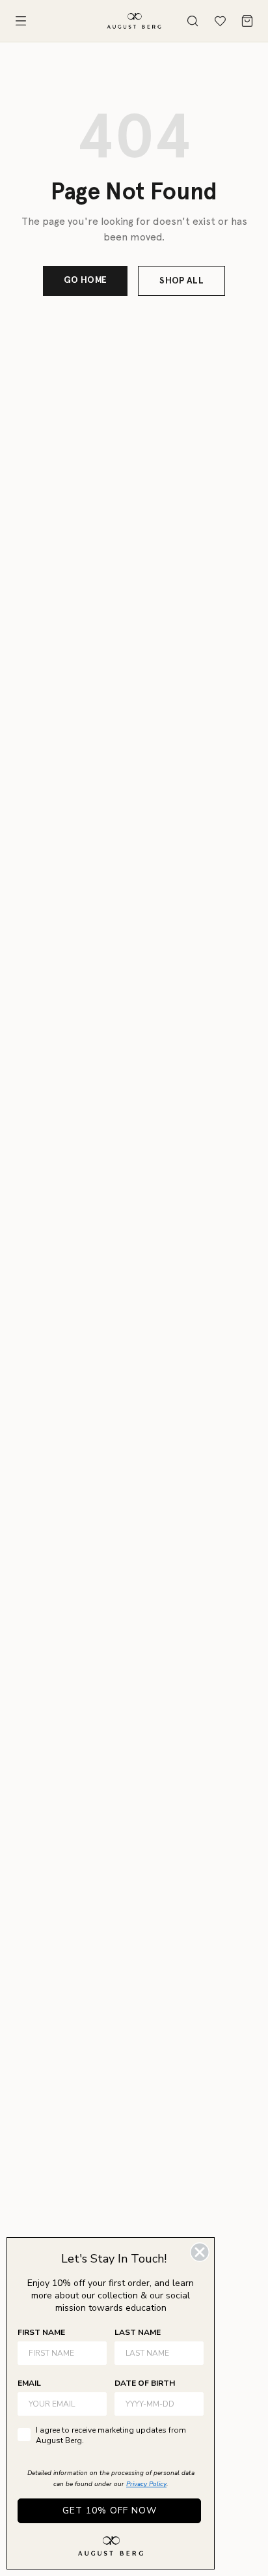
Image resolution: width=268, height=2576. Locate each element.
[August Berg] (134, 21)
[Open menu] (21, 21)
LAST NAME (138, 2332)
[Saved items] (220, 21)
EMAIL (29, 2383)
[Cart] (247, 21)
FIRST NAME (41, 2332)
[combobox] (155, 2404)
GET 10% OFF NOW (110, 2511)
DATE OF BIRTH (145, 2383)
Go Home (85, 280)
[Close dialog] (200, 2252)
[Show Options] (191, 2404)
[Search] (193, 21)
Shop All (181, 281)
